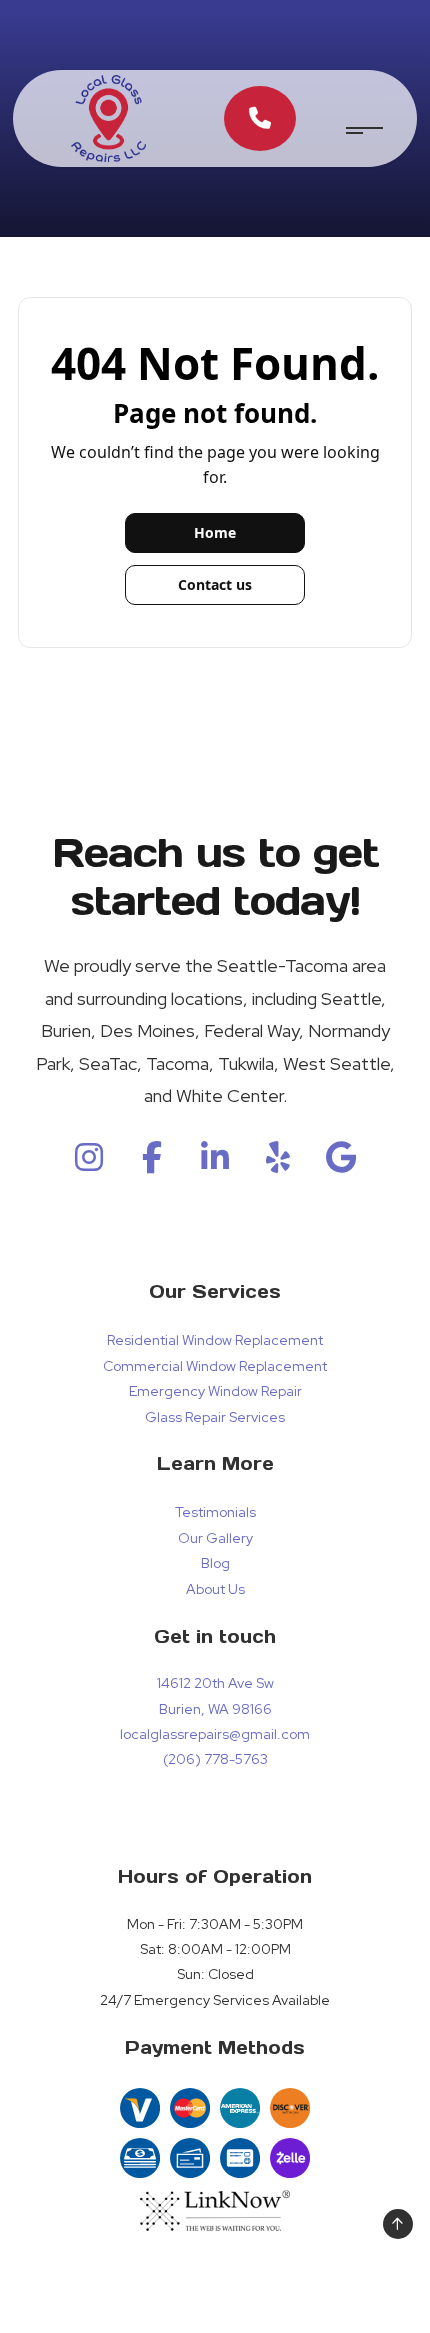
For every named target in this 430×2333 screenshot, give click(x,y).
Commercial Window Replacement (215, 1366)
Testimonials (215, 1512)
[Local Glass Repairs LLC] (108, 117)
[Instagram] (89, 1163)
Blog (215, 1563)
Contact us (215, 584)
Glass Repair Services (215, 1417)
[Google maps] (341, 1163)
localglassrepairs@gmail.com (215, 1734)
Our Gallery (215, 1538)
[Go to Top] (398, 2224)
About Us (215, 1589)
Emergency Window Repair (215, 1391)
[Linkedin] (215, 1163)
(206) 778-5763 (215, 1759)
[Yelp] (278, 1163)
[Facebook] (152, 1163)
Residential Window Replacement (215, 1340)
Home (215, 532)
